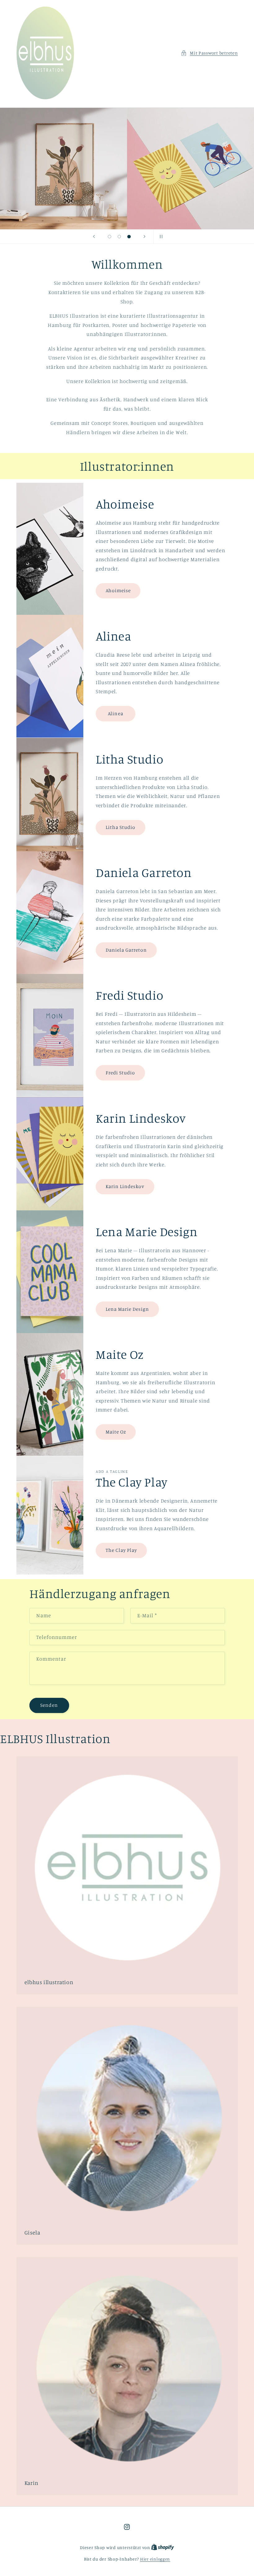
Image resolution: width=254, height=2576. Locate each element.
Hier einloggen (155, 2559)
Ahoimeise (118, 591)
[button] (209, 53)
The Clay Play (121, 1550)
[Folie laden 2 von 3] (119, 237)
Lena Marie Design (127, 1309)
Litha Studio (121, 827)
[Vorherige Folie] (94, 236)
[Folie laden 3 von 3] (129, 237)
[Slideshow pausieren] (160, 236)
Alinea (116, 713)
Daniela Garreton (126, 950)
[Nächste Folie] (145, 236)
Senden (49, 1705)
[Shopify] (163, 2547)
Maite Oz (116, 1432)
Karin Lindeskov (125, 1186)
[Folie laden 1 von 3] (110, 237)
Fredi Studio (120, 1073)
